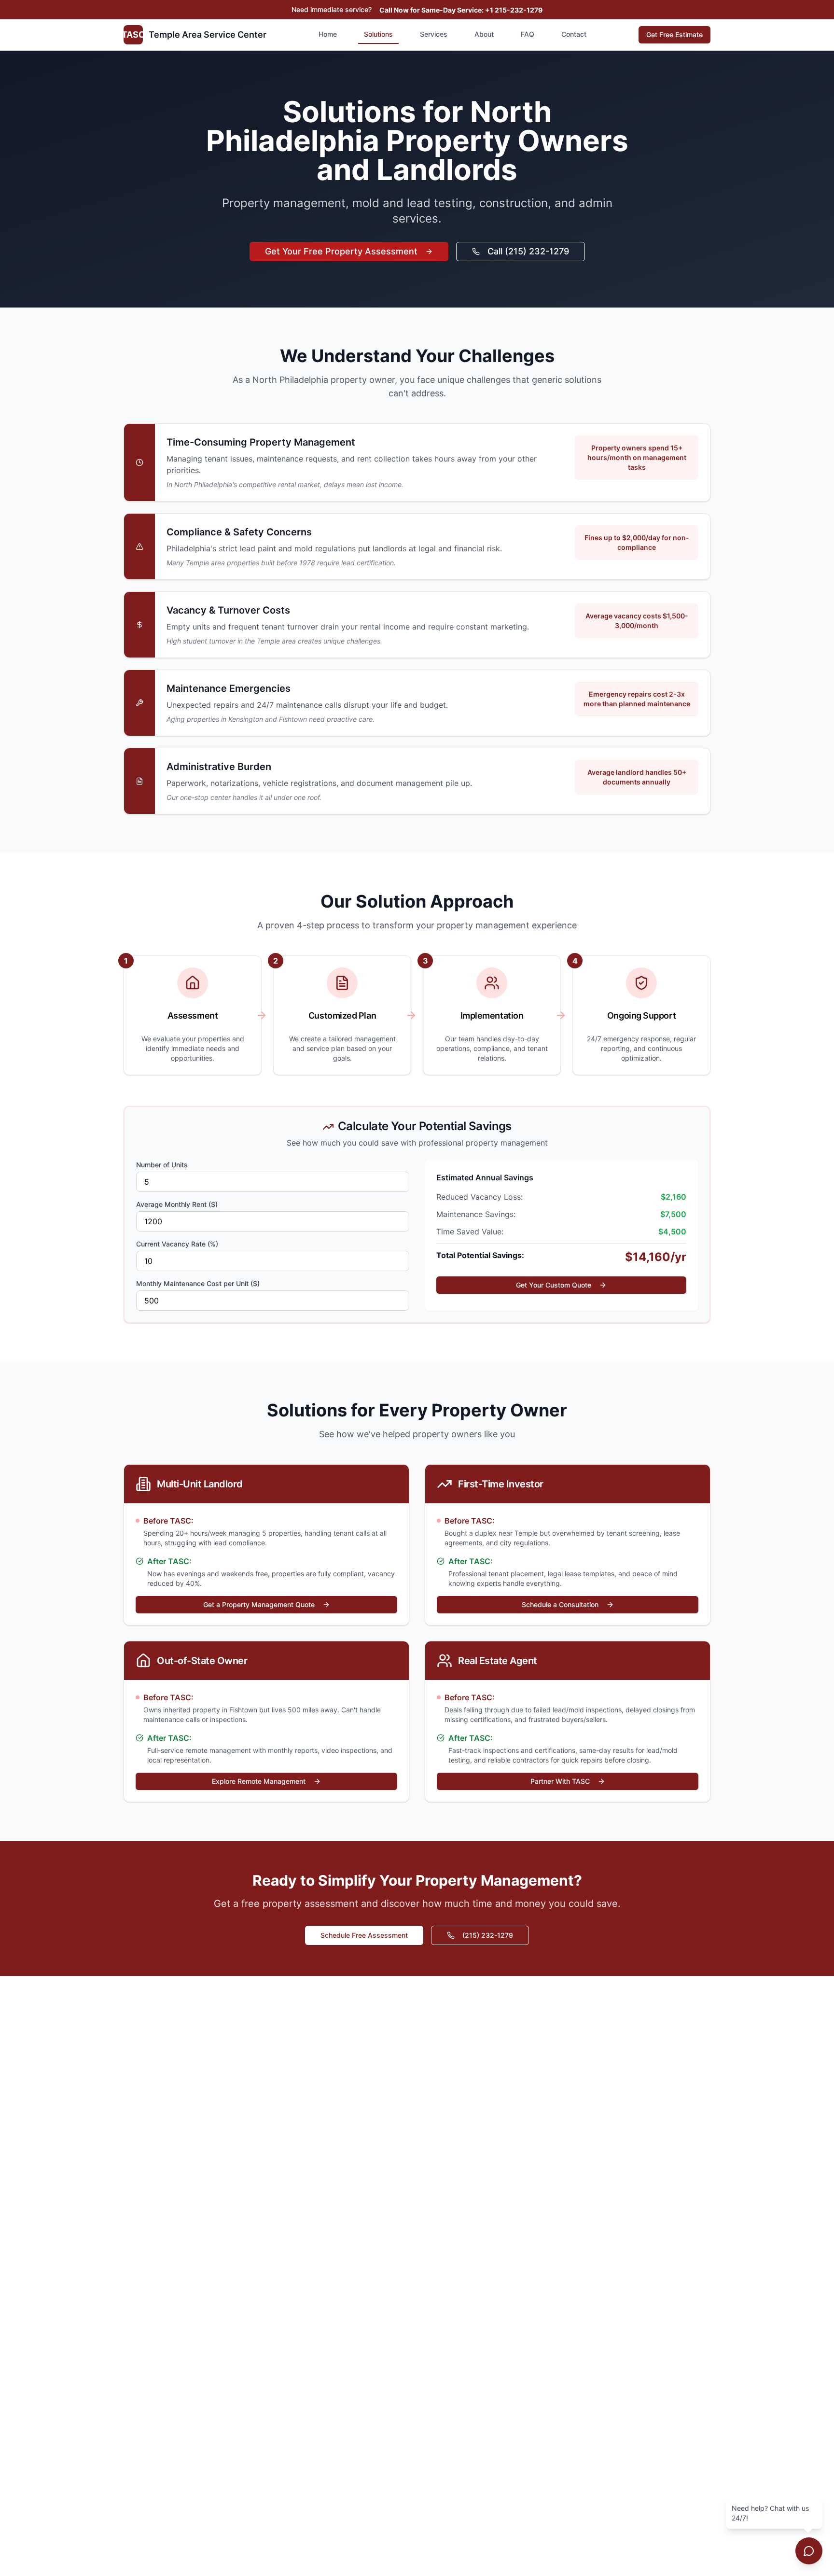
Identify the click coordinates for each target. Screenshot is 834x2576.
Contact (574, 34)
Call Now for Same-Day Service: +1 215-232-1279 (461, 10)
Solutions (378, 34)
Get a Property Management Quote (259, 1604)
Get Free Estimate (674, 35)
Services (434, 34)
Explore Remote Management (259, 1781)
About (484, 34)
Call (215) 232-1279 (528, 251)
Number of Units (162, 1165)
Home (328, 34)
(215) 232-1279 (488, 1935)
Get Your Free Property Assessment (341, 251)
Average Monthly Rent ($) (177, 1204)
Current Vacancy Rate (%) (177, 1244)
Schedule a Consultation (560, 1604)
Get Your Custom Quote (554, 1285)
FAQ (528, 34)
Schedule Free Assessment (364, 1935)
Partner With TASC (560, 1781)
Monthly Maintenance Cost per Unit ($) (198, 1283)
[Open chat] (809, 2551)
